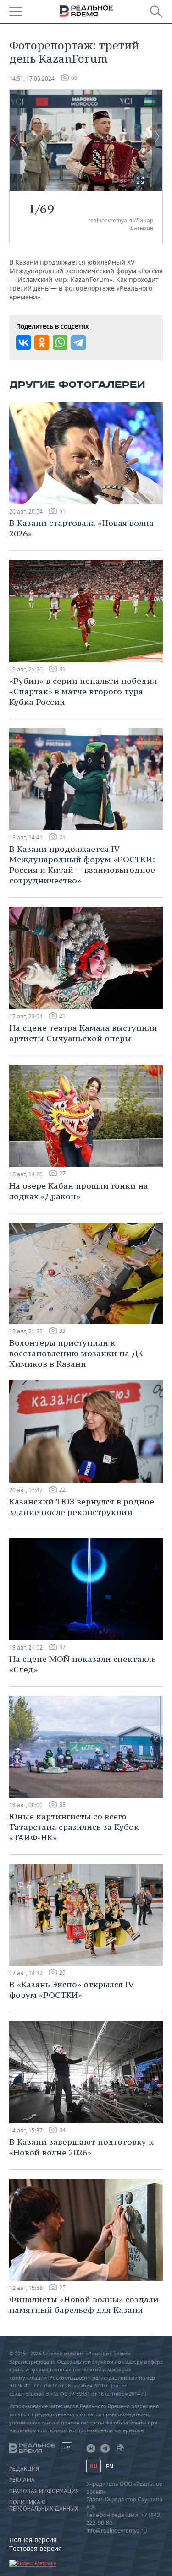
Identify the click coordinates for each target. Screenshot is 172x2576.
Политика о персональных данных (44, 2506)
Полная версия (33, 2540)
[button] (140, 180)
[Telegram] (78, 342)
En (110, 2466)
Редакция (24, 2469)
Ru (94, 2466)
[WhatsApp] (60, 342)
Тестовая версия (36, 2548)
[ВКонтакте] (23, 342)
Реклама (22, 2480)
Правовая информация (44, 2491)
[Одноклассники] (42, 342)
